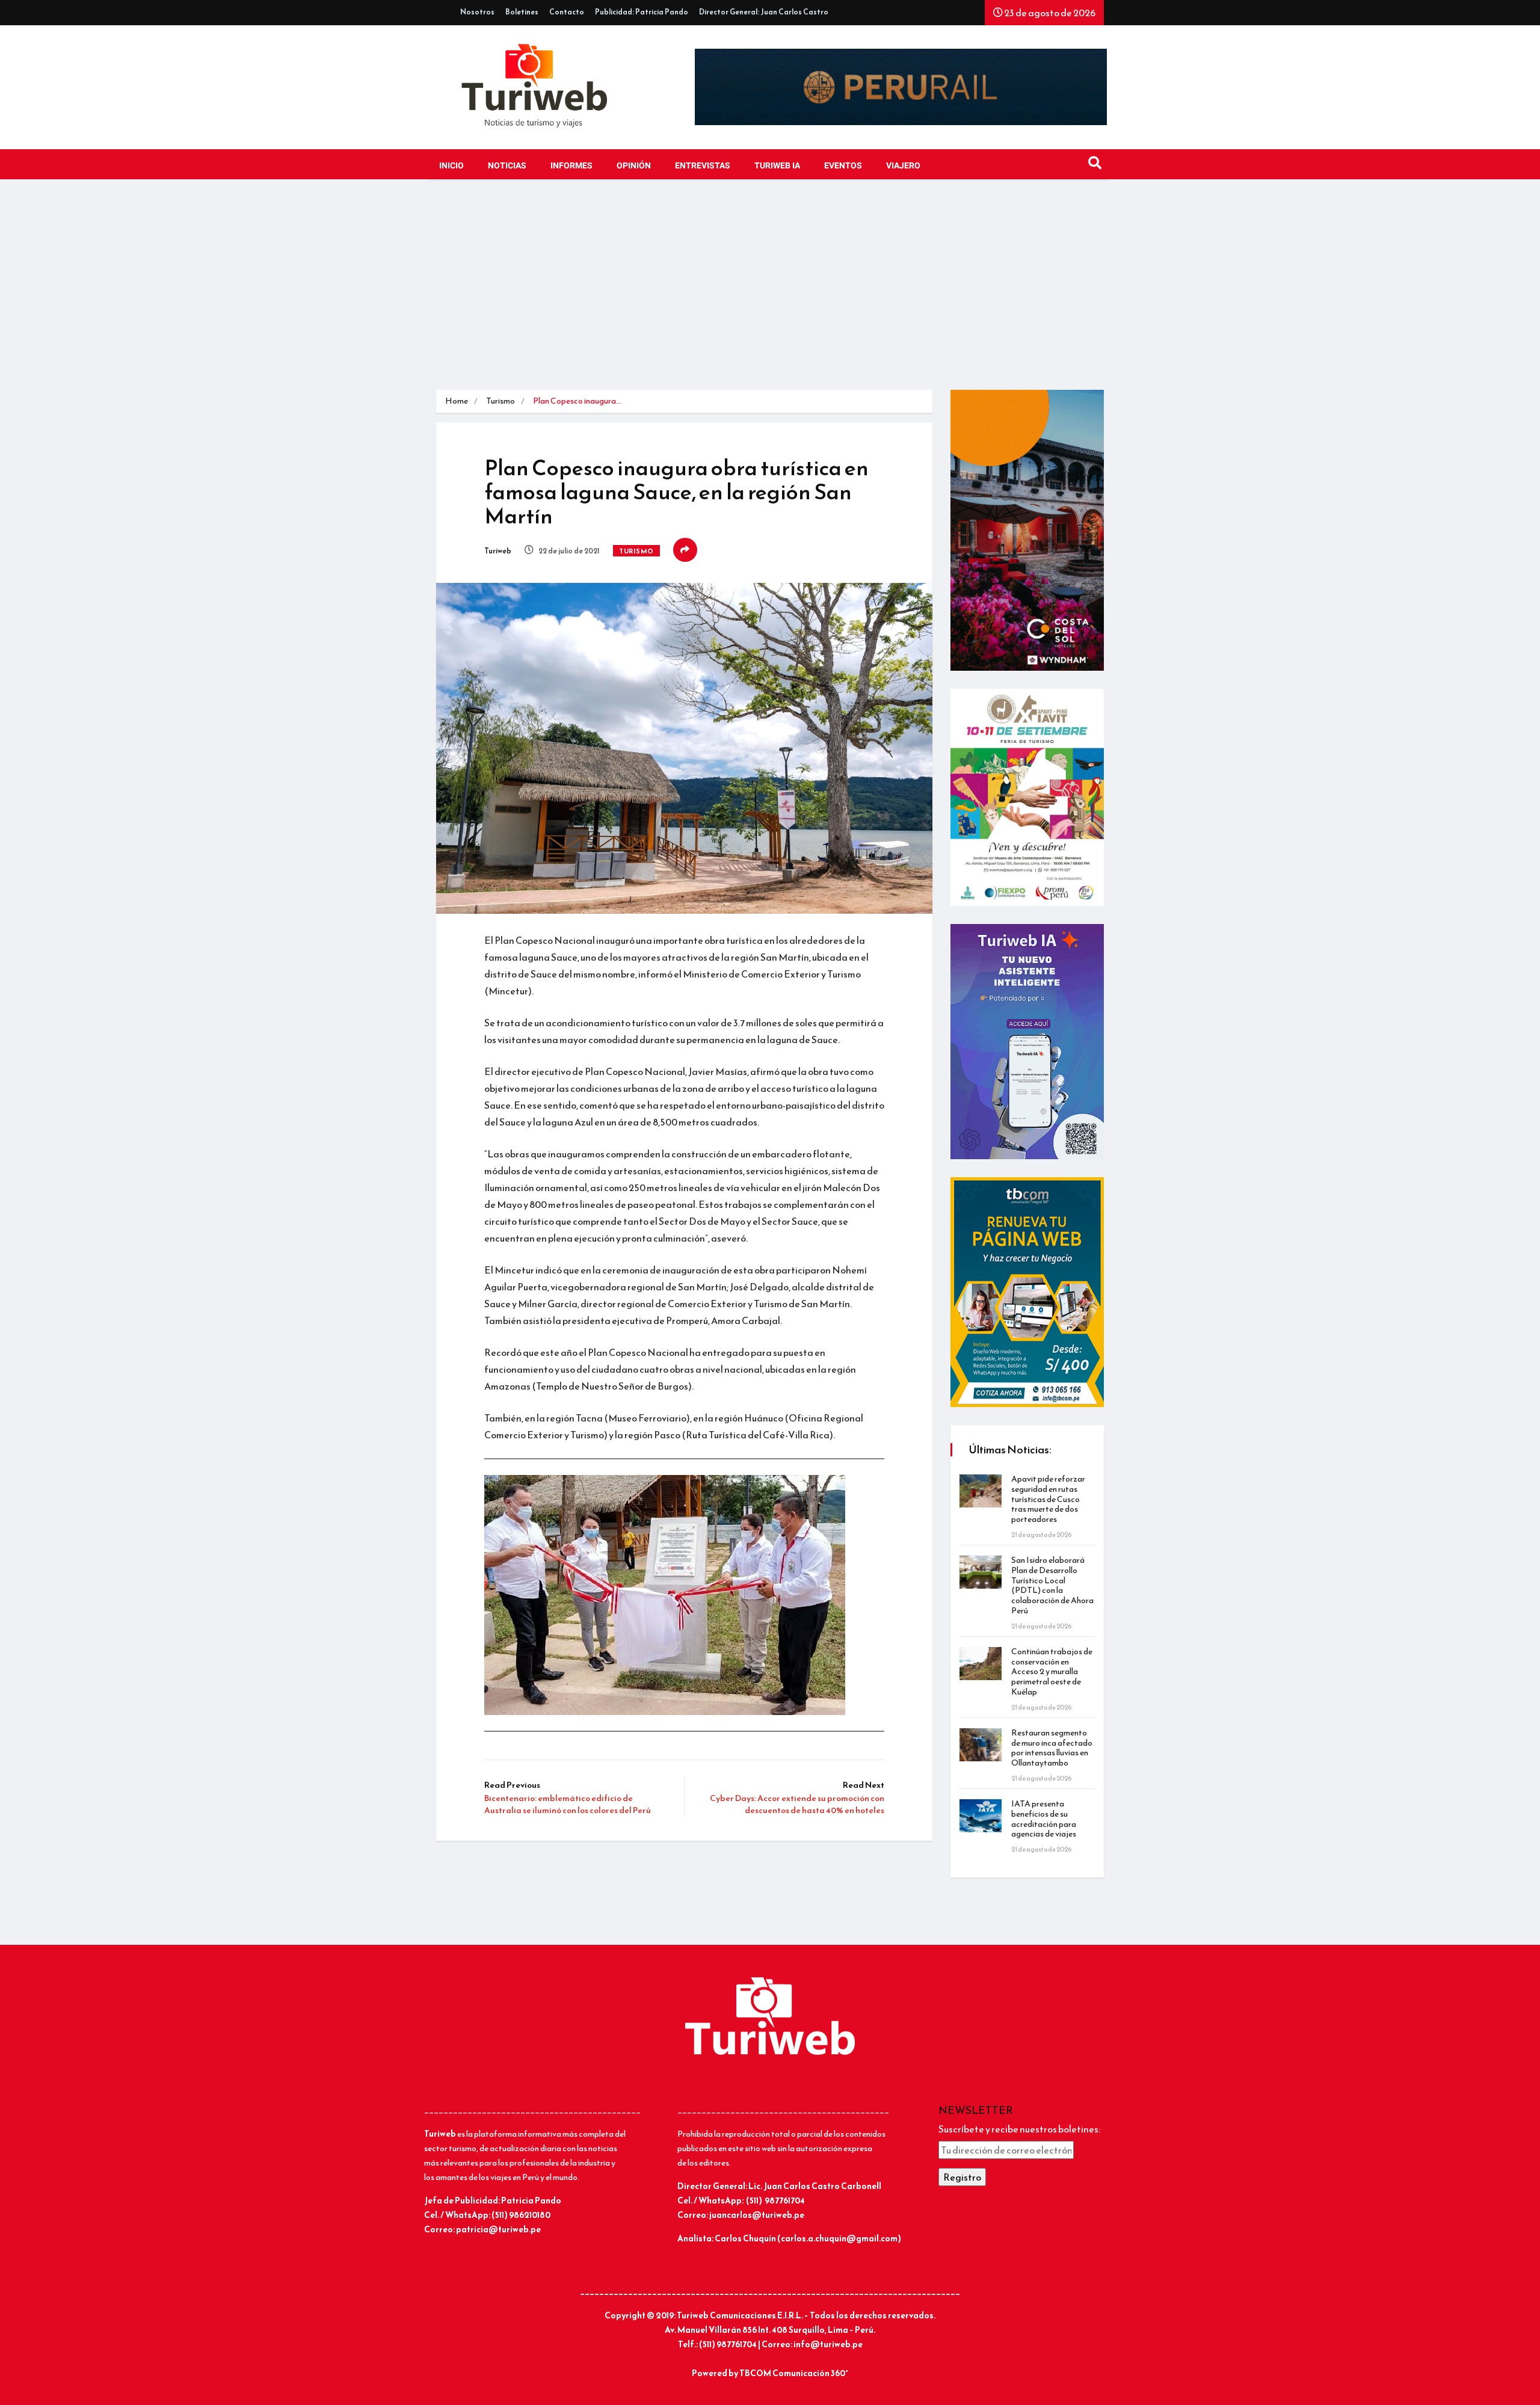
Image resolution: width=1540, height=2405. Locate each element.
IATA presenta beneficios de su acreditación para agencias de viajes (1044, 1819)
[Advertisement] (770, 288)
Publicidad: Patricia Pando (642, 12)
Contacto (567, 12)
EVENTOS (843, 166)
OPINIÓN (634, 166)
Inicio (451, 166)
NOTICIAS (507, 166)
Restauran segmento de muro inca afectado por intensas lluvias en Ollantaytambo (1052, 1748)
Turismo (500, 401)
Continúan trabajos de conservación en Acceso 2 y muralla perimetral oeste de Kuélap (1052, 1672)
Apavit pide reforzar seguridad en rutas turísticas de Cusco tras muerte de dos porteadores (1048, 1499)
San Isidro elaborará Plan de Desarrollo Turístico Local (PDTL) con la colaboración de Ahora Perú (1052, 1585)
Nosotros (477, 12)
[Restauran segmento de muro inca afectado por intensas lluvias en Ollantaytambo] (981, 1745)
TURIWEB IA (777, 166)
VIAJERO (903, 166)
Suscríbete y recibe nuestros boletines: (1019, 2129)
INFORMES (571, 166)
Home (457, 401)
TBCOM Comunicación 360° (794, 2373)
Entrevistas (703, 166)
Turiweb (498, 551)
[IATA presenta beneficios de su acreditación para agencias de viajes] (981, 1816)
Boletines (522, 12)
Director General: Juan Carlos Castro (764, 12)
